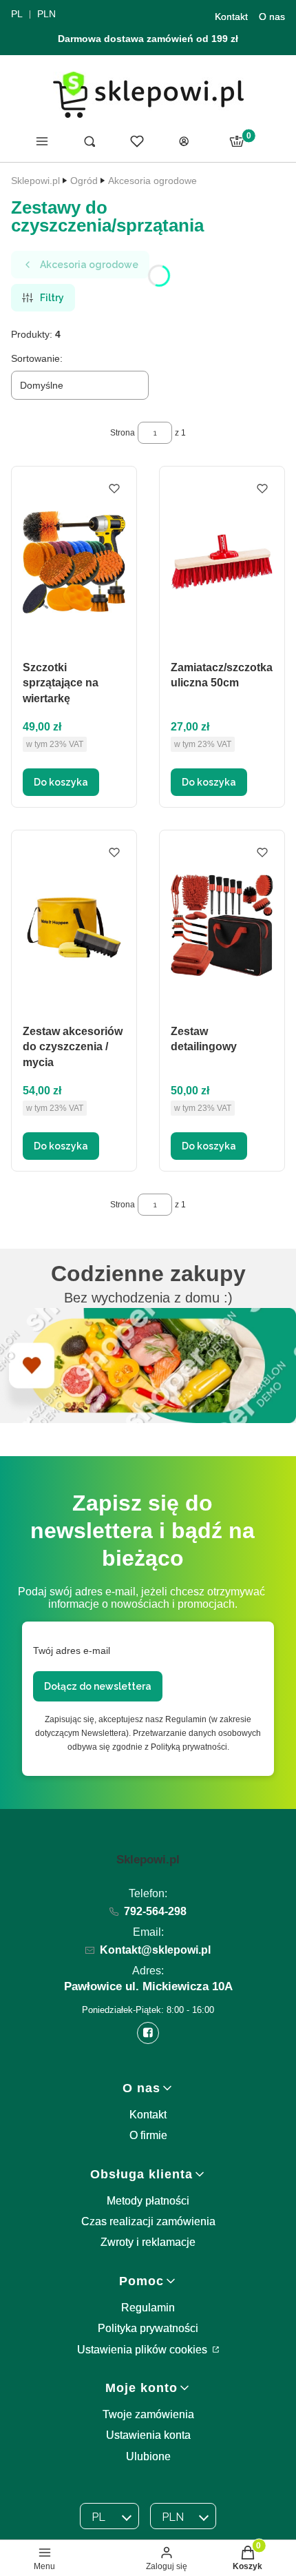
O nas (272, 17)
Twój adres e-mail (72, 1650)
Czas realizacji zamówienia (148, 2221)
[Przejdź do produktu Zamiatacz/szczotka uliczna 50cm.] (222, 562)
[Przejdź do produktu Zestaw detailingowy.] (222, 926)
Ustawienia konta (148, 2435)
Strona (123, 433)
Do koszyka (61, 782)
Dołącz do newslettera (98, 1686)
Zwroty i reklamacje (148, 2242)
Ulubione (148, 2456)
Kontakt (231, 17)
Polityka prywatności (148, 2328)
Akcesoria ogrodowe (152, 181)
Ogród (84, 181)
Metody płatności (148, 2201)
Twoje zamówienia (148, 2414)
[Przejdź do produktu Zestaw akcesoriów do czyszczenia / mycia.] (74, 926)
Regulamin (148, 2308)
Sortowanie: (37, 358)
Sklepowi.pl (35, 181)
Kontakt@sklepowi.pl (155, 1950)
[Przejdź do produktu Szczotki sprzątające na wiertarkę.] (74, 562)
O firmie (148, 2135)
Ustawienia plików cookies (144, 2350)
